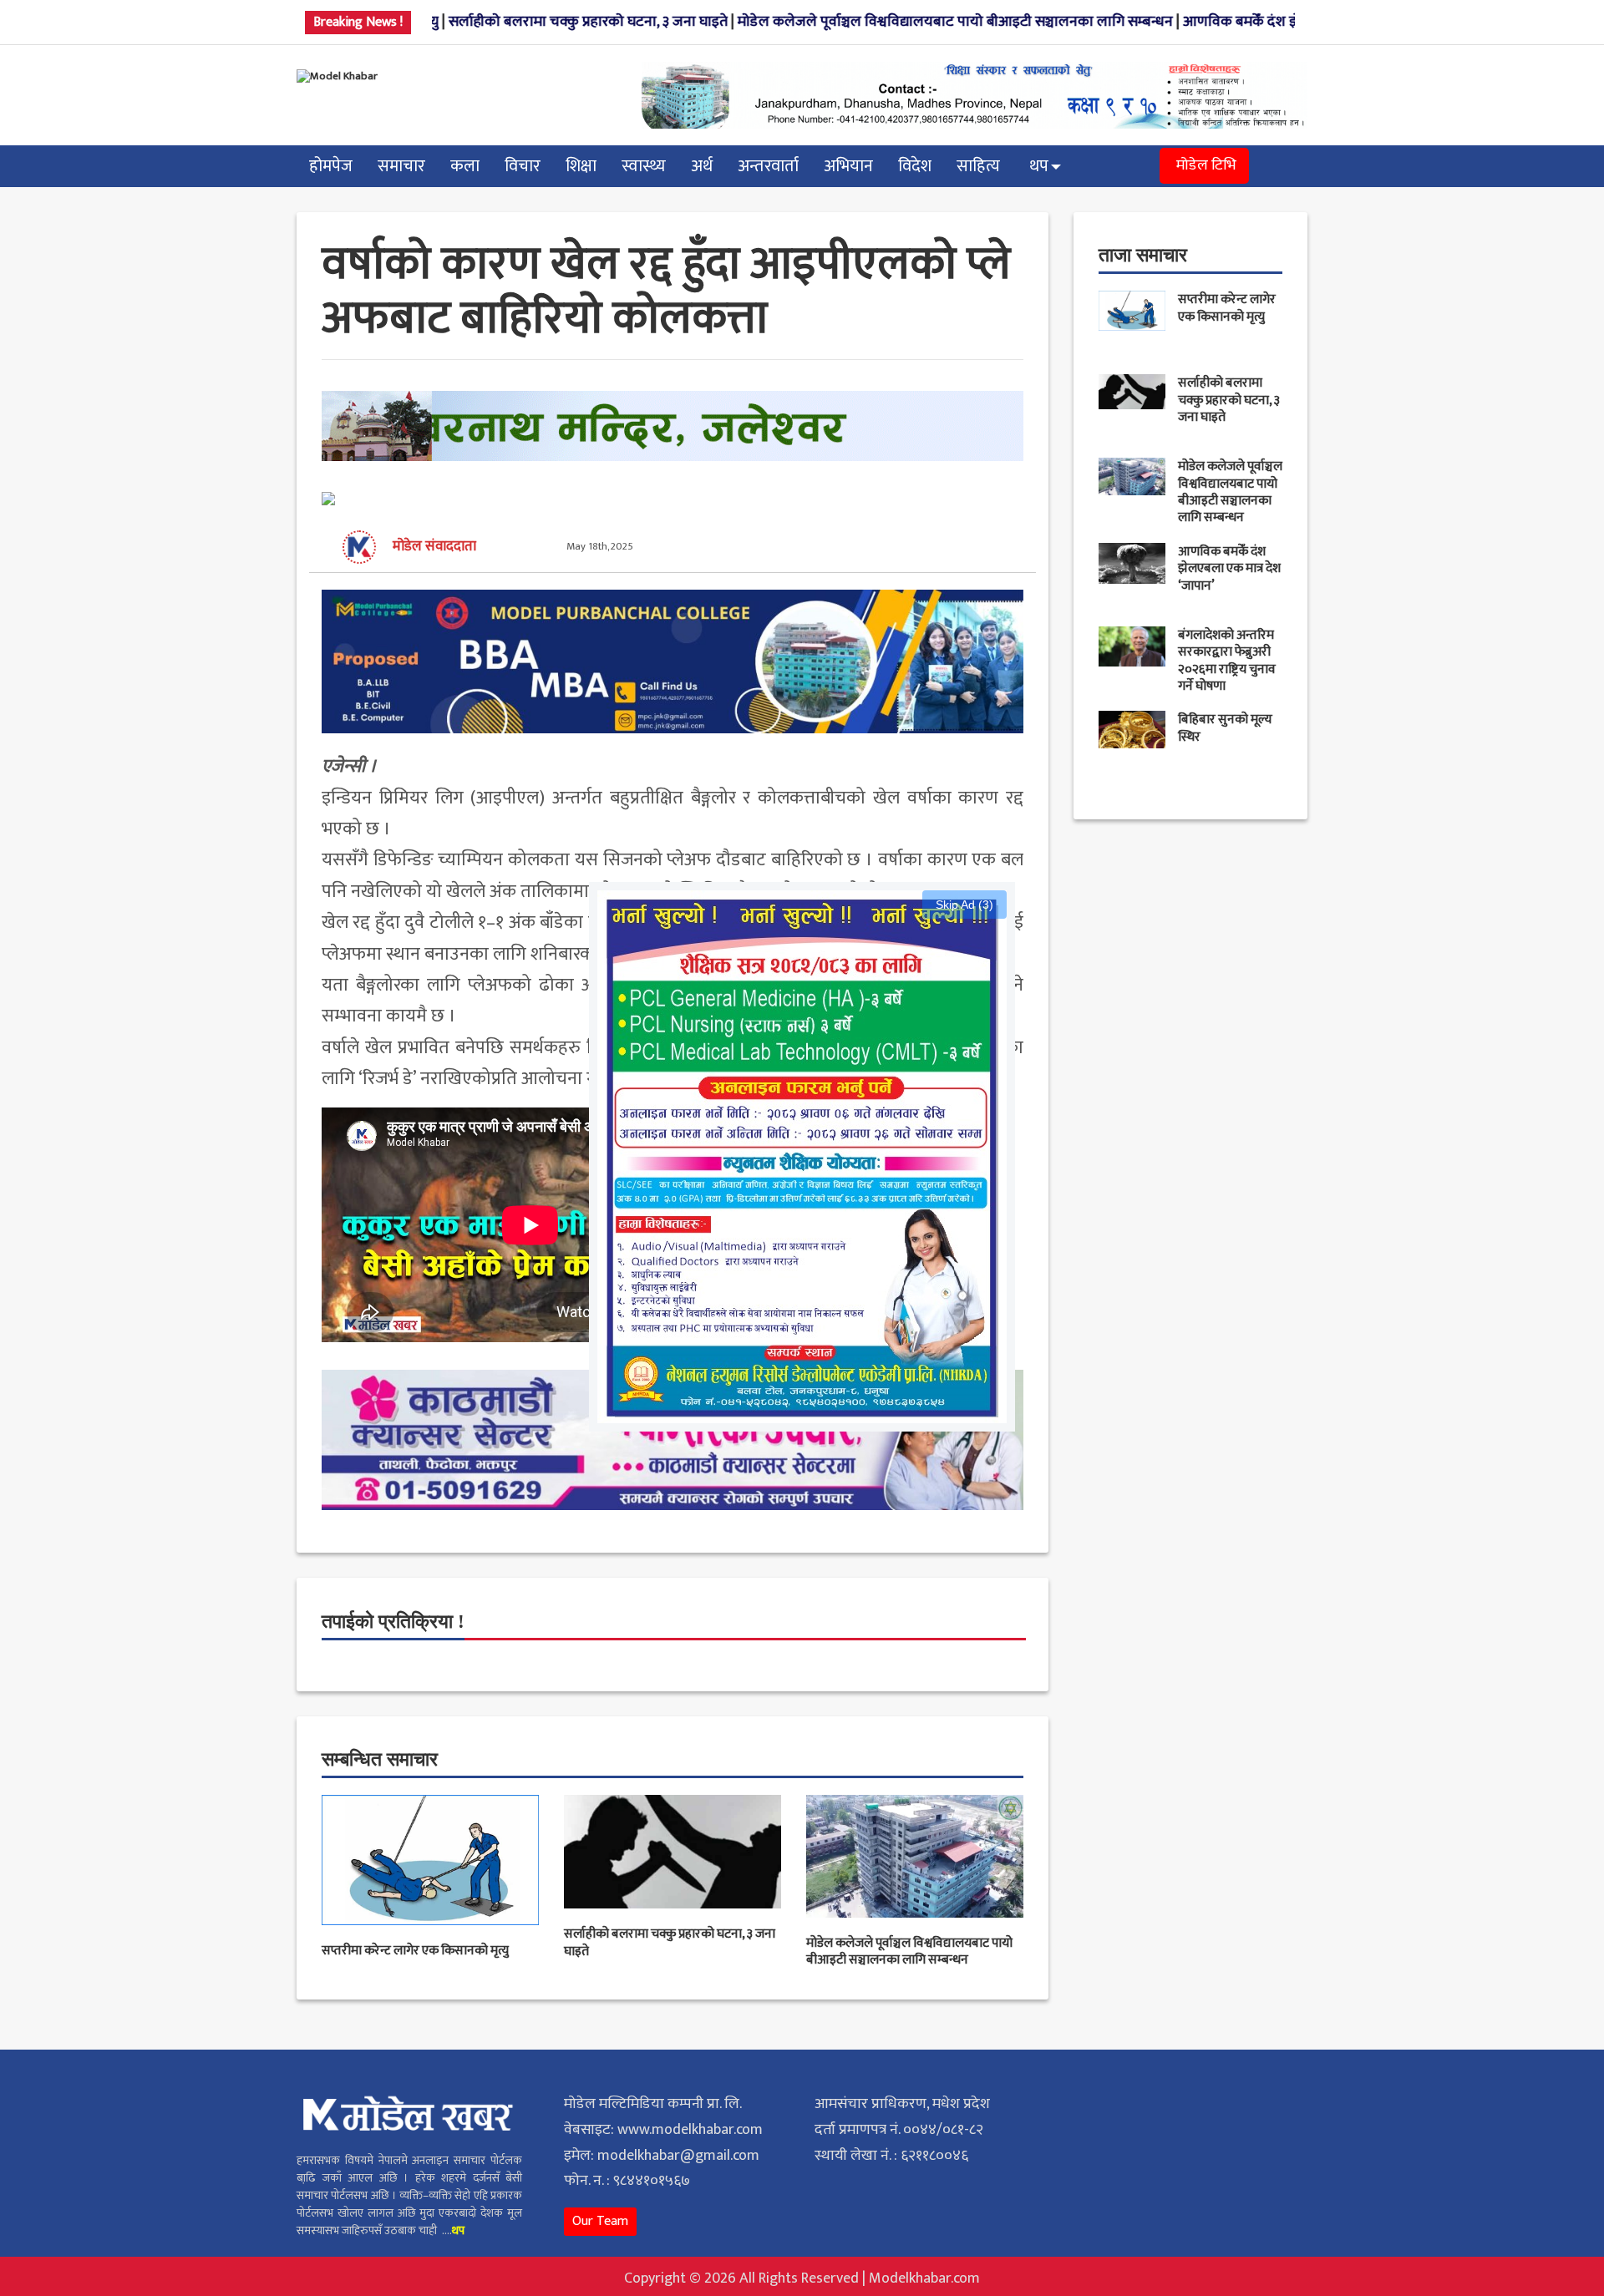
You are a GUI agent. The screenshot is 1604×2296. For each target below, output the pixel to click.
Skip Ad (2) (964, 905)
